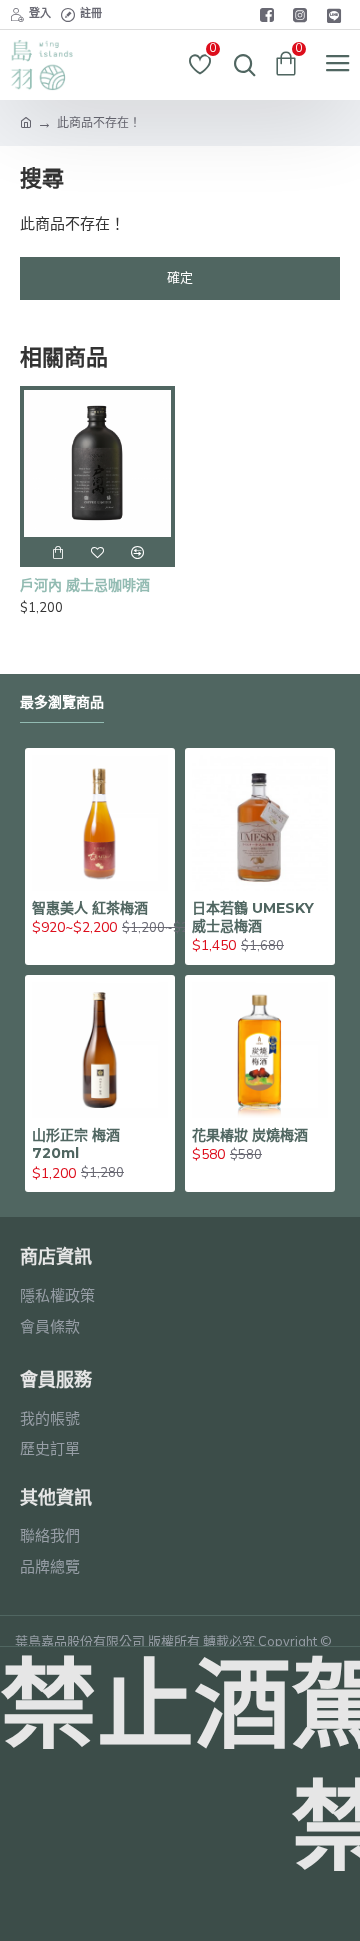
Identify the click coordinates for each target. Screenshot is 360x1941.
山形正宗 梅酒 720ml (76, 1144)
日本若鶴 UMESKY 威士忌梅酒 (253, 917)
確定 (180, 278)
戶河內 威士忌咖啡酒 (85, 585)
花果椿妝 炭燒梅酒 (250, 1135)
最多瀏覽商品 (62, 702)
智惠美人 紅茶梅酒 (90, 908)
